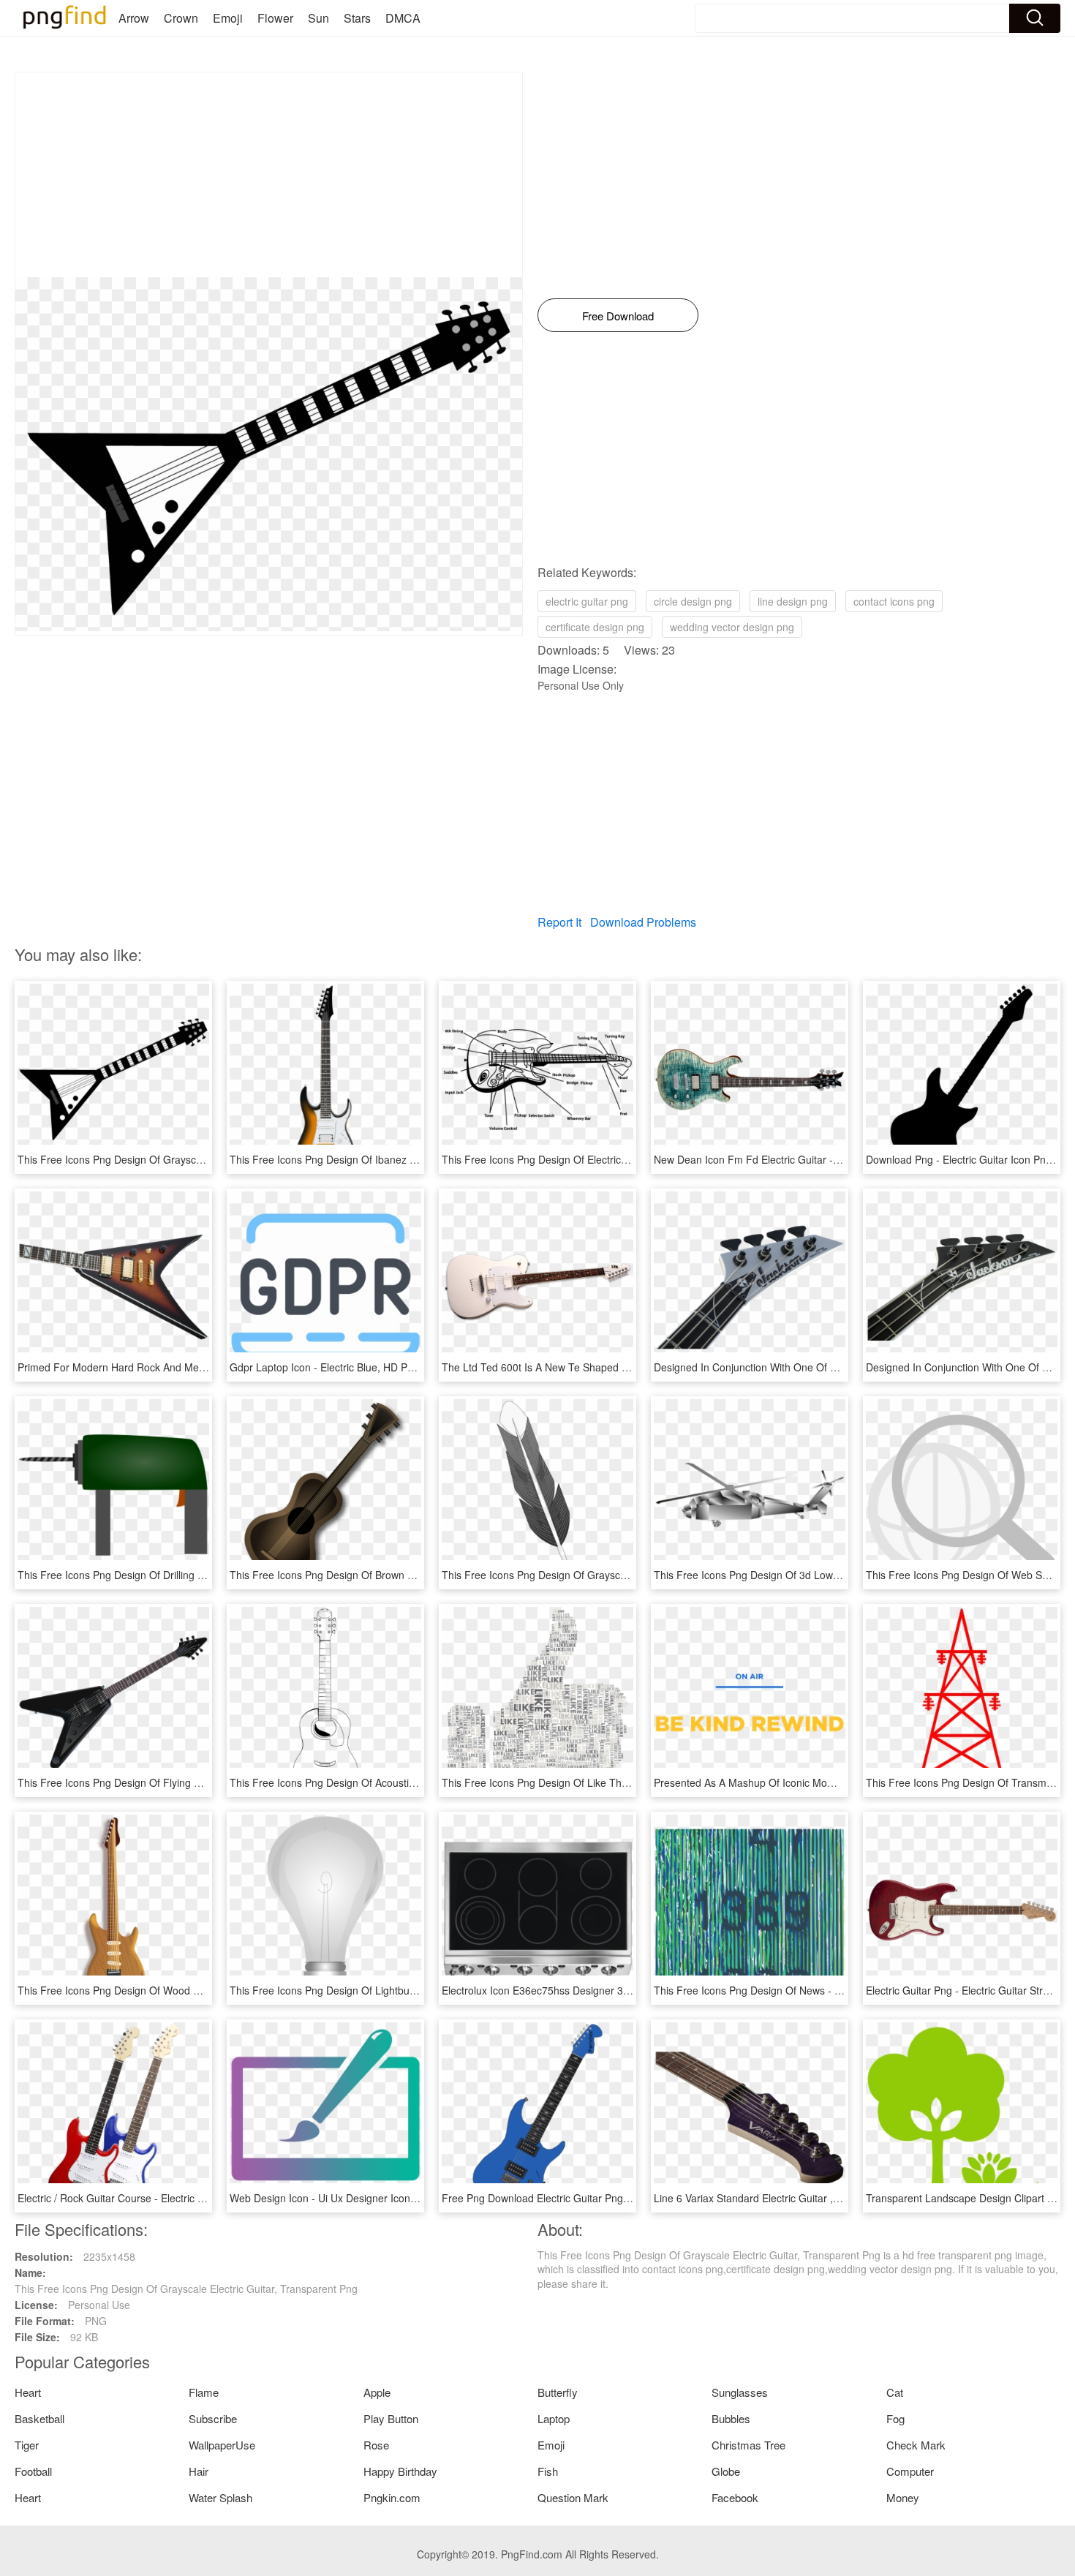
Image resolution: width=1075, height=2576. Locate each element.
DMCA (403, 18)
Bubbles (731, 2418)
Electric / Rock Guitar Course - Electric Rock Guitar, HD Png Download (180, 2198)
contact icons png (894, 601)
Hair (199, 2471)
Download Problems (643, 922)
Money (903, 2497)
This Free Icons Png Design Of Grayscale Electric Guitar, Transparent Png (189, 1159)
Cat (895, 2392)
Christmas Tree (748, 2445)
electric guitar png (587, 601)
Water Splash (220, 2497)
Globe (726, 2471)
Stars (357, 18)
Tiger (27, 2445)
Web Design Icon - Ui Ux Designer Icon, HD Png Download (365, 2198)
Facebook (735, 2497)
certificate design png (595, 627)
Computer (910, 2471)
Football (33, 2471)
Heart (28, 2392)
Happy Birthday (400, 2471)
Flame (204, 2392)
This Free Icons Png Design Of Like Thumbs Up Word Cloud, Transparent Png (623, 1782)
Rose (376, 2445)
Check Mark (916, 2445)
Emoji (228, 18)
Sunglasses (740, 2392)
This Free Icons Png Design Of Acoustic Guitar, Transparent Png (379, 1782)
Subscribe (213, 2418)
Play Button (391, 2418)
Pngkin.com (392, 2497)
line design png (793, 601)
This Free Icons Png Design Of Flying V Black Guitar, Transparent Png (180, 1782)
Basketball (39, 2418)
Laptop (554, 2418)
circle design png (693, 601)
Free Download (618, 316)
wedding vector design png (732, 627)
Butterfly (558, 2392)
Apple (377, 2392)
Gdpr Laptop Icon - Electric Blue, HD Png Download (349, 1367)
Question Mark (573, 2497)
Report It (559, 922)
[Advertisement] (269, 175)
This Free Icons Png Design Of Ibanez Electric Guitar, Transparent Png (393, 1159)
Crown (181, 18)
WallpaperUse (222, 2445)
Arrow (134, 18)
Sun (318, 18)
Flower (275, 18)
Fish (548, 2471)
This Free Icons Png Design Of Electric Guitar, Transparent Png (588, 1159)
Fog (895, 2418)
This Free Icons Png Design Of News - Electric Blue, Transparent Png (814, 1990)
